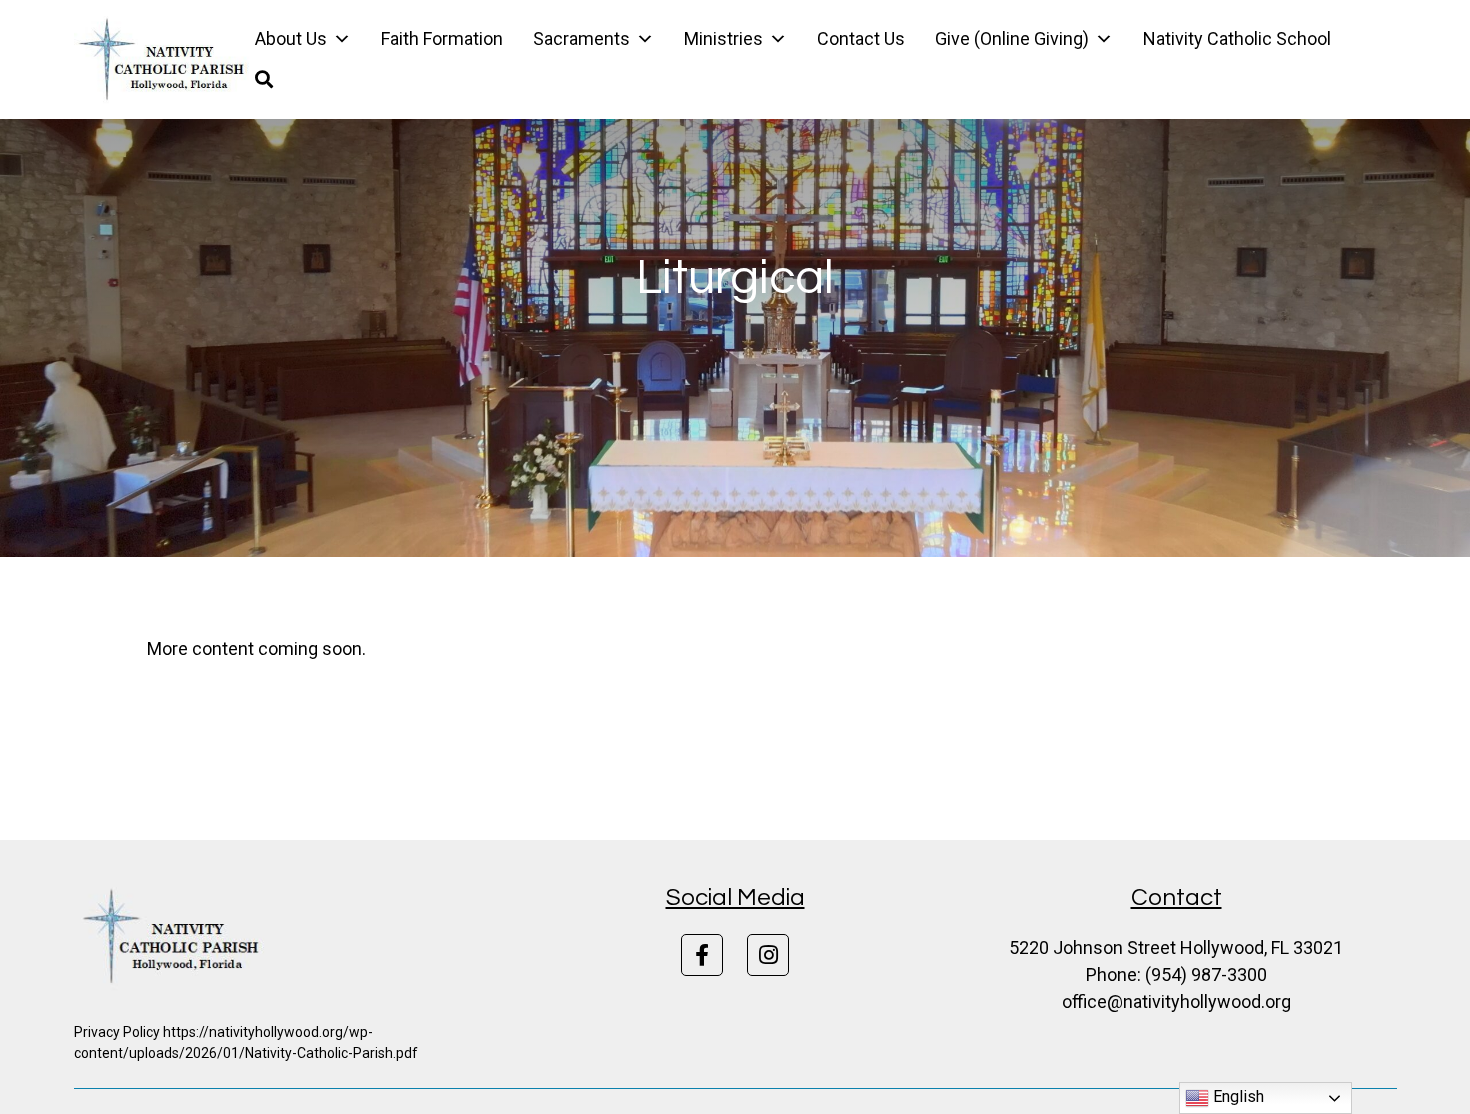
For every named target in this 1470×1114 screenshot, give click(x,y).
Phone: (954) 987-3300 (1176, 974)
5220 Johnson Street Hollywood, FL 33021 (1176, 947)
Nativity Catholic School (1237, 38)
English (1236, 1096)
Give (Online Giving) (1012, 38)
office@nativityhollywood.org (1176, 1001)
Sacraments (581, 38)
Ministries (723, 38)
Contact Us (861, 38)
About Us (291, 38)
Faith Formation (442, 38)
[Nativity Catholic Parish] (164, 59)
